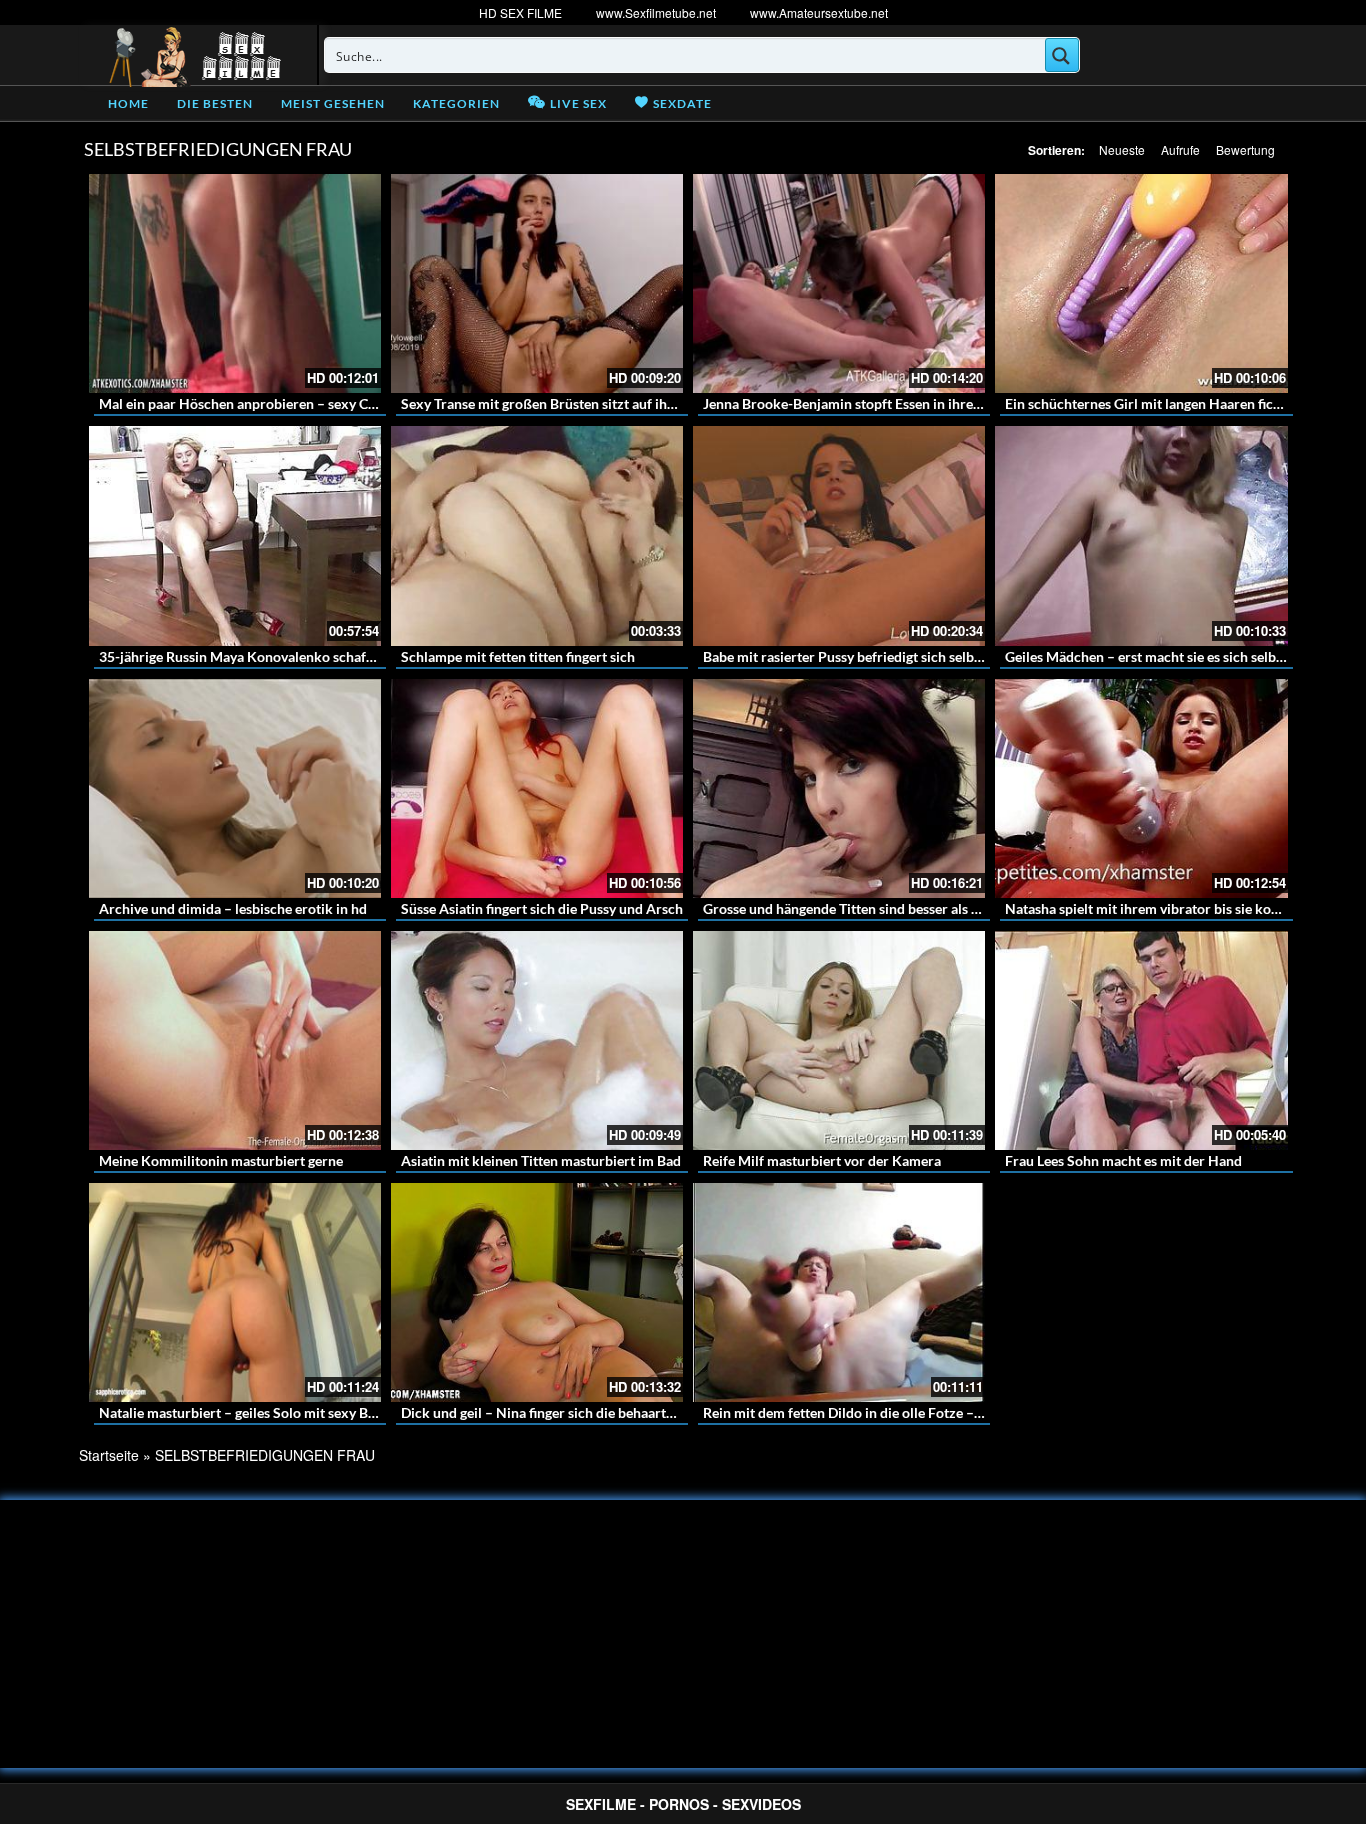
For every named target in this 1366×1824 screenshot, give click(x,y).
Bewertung (1245, 149)
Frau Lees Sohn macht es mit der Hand (1123, 1160)
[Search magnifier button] (1062, 55)
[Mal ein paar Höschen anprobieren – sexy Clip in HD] (235, 283)
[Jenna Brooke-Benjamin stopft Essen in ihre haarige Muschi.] (839, 283)
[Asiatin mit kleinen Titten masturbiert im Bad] (537, 1040)
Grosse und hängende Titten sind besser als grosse (857, 908)
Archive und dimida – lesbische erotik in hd (233, 908)
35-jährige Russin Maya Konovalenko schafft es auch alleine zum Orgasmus (332, 656)
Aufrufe (1180, 149)
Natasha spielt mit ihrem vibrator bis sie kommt (1152, 908)
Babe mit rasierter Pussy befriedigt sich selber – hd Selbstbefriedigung (920, 656)
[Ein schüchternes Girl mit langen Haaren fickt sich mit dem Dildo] (1141, 283)
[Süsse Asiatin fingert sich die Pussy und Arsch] (537, 788)
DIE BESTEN (215, 103)
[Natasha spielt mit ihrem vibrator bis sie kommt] (1141, 788)
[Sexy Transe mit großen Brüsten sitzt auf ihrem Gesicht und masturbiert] (537, 283)
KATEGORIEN (456, 103)
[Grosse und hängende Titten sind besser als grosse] (839, 788)
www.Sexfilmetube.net (656, 12)
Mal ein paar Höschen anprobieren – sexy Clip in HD (261, 403)
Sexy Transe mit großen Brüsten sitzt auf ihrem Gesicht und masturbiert (623, 403)
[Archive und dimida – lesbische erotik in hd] (235, 788)
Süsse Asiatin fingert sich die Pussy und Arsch (542, 908)
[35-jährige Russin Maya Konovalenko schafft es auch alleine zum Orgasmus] (235, 535)
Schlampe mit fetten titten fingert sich (518, 656)
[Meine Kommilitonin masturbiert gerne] (235, 1040)
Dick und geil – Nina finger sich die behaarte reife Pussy (572, 1412)
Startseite (109, 1455)
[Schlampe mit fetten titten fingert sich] (537, 535)
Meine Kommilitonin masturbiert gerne (221, 1160)
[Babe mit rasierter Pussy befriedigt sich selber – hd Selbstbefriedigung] (839, 535)
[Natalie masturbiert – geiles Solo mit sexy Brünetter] (235, 1292)
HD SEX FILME (520, 12)
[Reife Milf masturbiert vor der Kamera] (839, 1040)
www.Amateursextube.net (819, 12)
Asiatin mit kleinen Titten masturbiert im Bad (541, 1160)
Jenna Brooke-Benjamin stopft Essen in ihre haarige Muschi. (888, 403)
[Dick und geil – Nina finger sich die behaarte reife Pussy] (537, 1292)
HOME (128, 103)
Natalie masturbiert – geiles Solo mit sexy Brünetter (259, 1412)
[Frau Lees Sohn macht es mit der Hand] (1141, 1040)
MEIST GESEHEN (333, 103)
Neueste (1122, 149)
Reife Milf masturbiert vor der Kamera (822, 1160)
